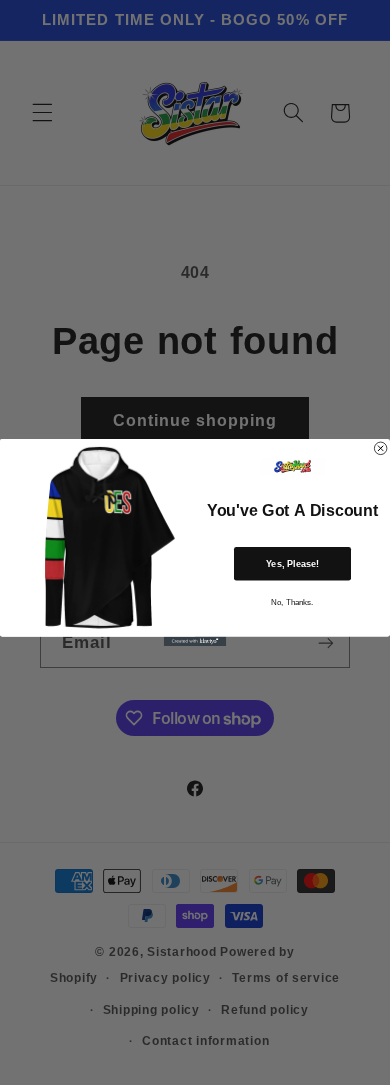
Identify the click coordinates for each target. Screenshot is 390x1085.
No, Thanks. (292, 602)
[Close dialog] (380, 448)
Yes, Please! (293, 563)
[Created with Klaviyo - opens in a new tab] (195, 641)
